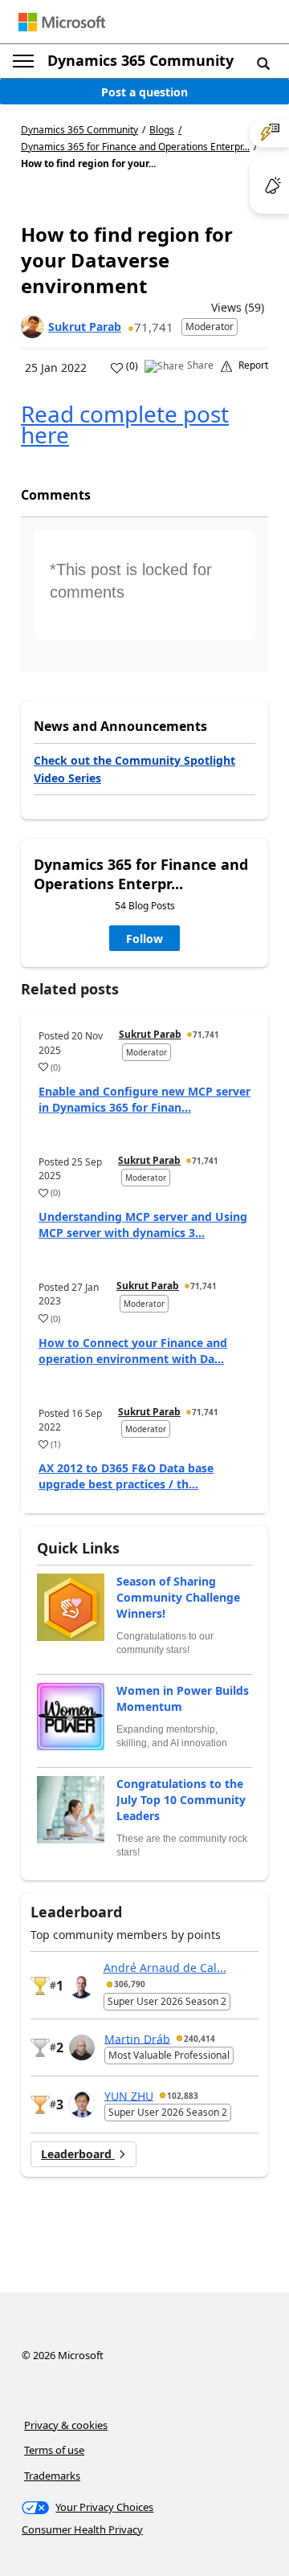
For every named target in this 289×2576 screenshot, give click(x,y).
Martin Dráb (137, 2038)
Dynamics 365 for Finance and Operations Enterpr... (135, 147)
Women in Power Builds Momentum (183, 1698)
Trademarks (52, 2476)
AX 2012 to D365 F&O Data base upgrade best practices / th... (126, 1476)
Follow (144, 939)
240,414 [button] (199, 2039)
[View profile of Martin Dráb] (82, 2047)
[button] (263, 63)
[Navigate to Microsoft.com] (62, 22)
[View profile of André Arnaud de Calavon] (81, 1986)
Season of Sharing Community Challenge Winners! (178, 1597)
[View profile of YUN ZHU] (82, 2104)
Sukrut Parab (85, 327)
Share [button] (200, 365)
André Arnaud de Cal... (165, 1968)
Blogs (162, 130)
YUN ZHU (129, 2095)
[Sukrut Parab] (32, 327)
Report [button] (253, 365)
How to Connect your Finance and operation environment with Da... (133, 1351)
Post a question (144, 92)
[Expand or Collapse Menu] (23, 61)
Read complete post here (125, 424)
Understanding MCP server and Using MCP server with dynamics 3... (143, 1225)
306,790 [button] (130, 1984)
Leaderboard (78, 2154)
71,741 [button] (154, 327)
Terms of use (54, 2450)
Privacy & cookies (66, 2425)
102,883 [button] (183, 2096)
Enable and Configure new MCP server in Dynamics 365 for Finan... (144, 1099)
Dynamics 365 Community (140, 60)
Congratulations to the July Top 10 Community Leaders (181, 1800)
